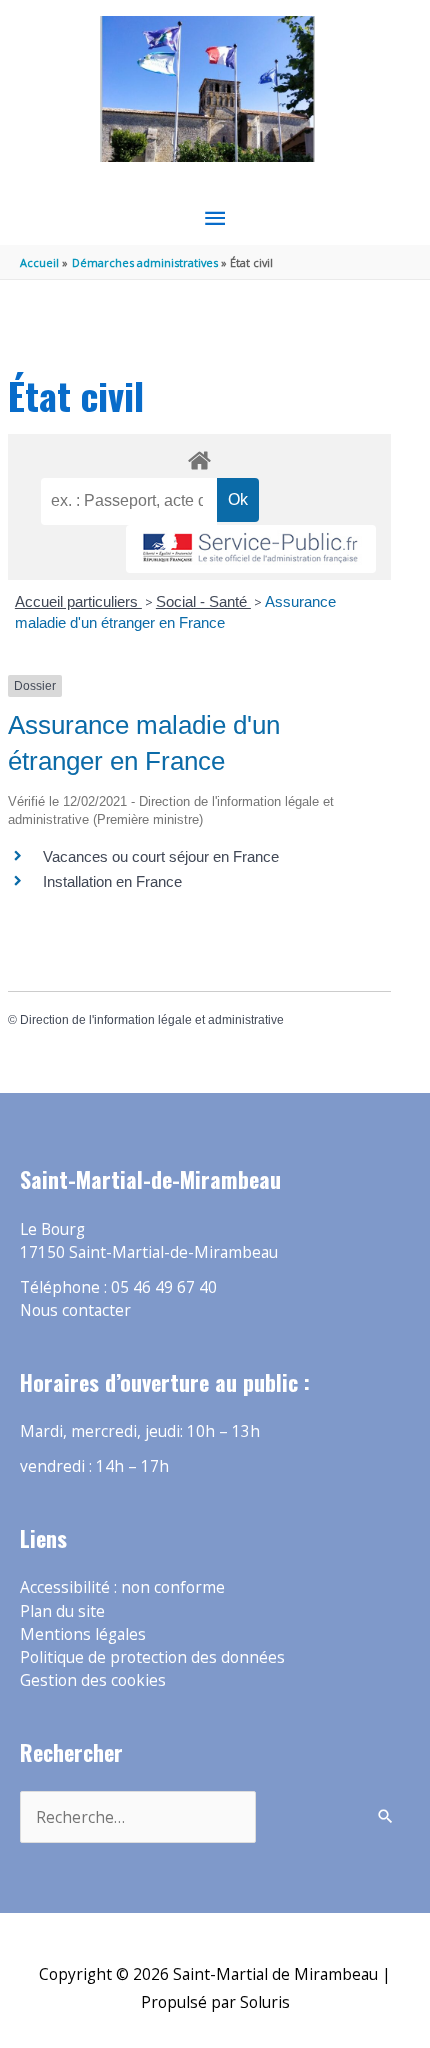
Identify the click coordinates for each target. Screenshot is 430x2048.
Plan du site (62, 1611)
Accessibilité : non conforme (122, 1587)
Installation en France (112, 881)
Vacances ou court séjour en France (161, 856)
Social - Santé (203, 601)
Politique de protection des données (152, 1657)
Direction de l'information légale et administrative (152, 1020)
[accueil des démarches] (199, 457)
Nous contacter (75, 1310)
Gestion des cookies (93, 1680)
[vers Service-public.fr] (251, 549)
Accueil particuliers (78, 601)
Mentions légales (83, 1634)
